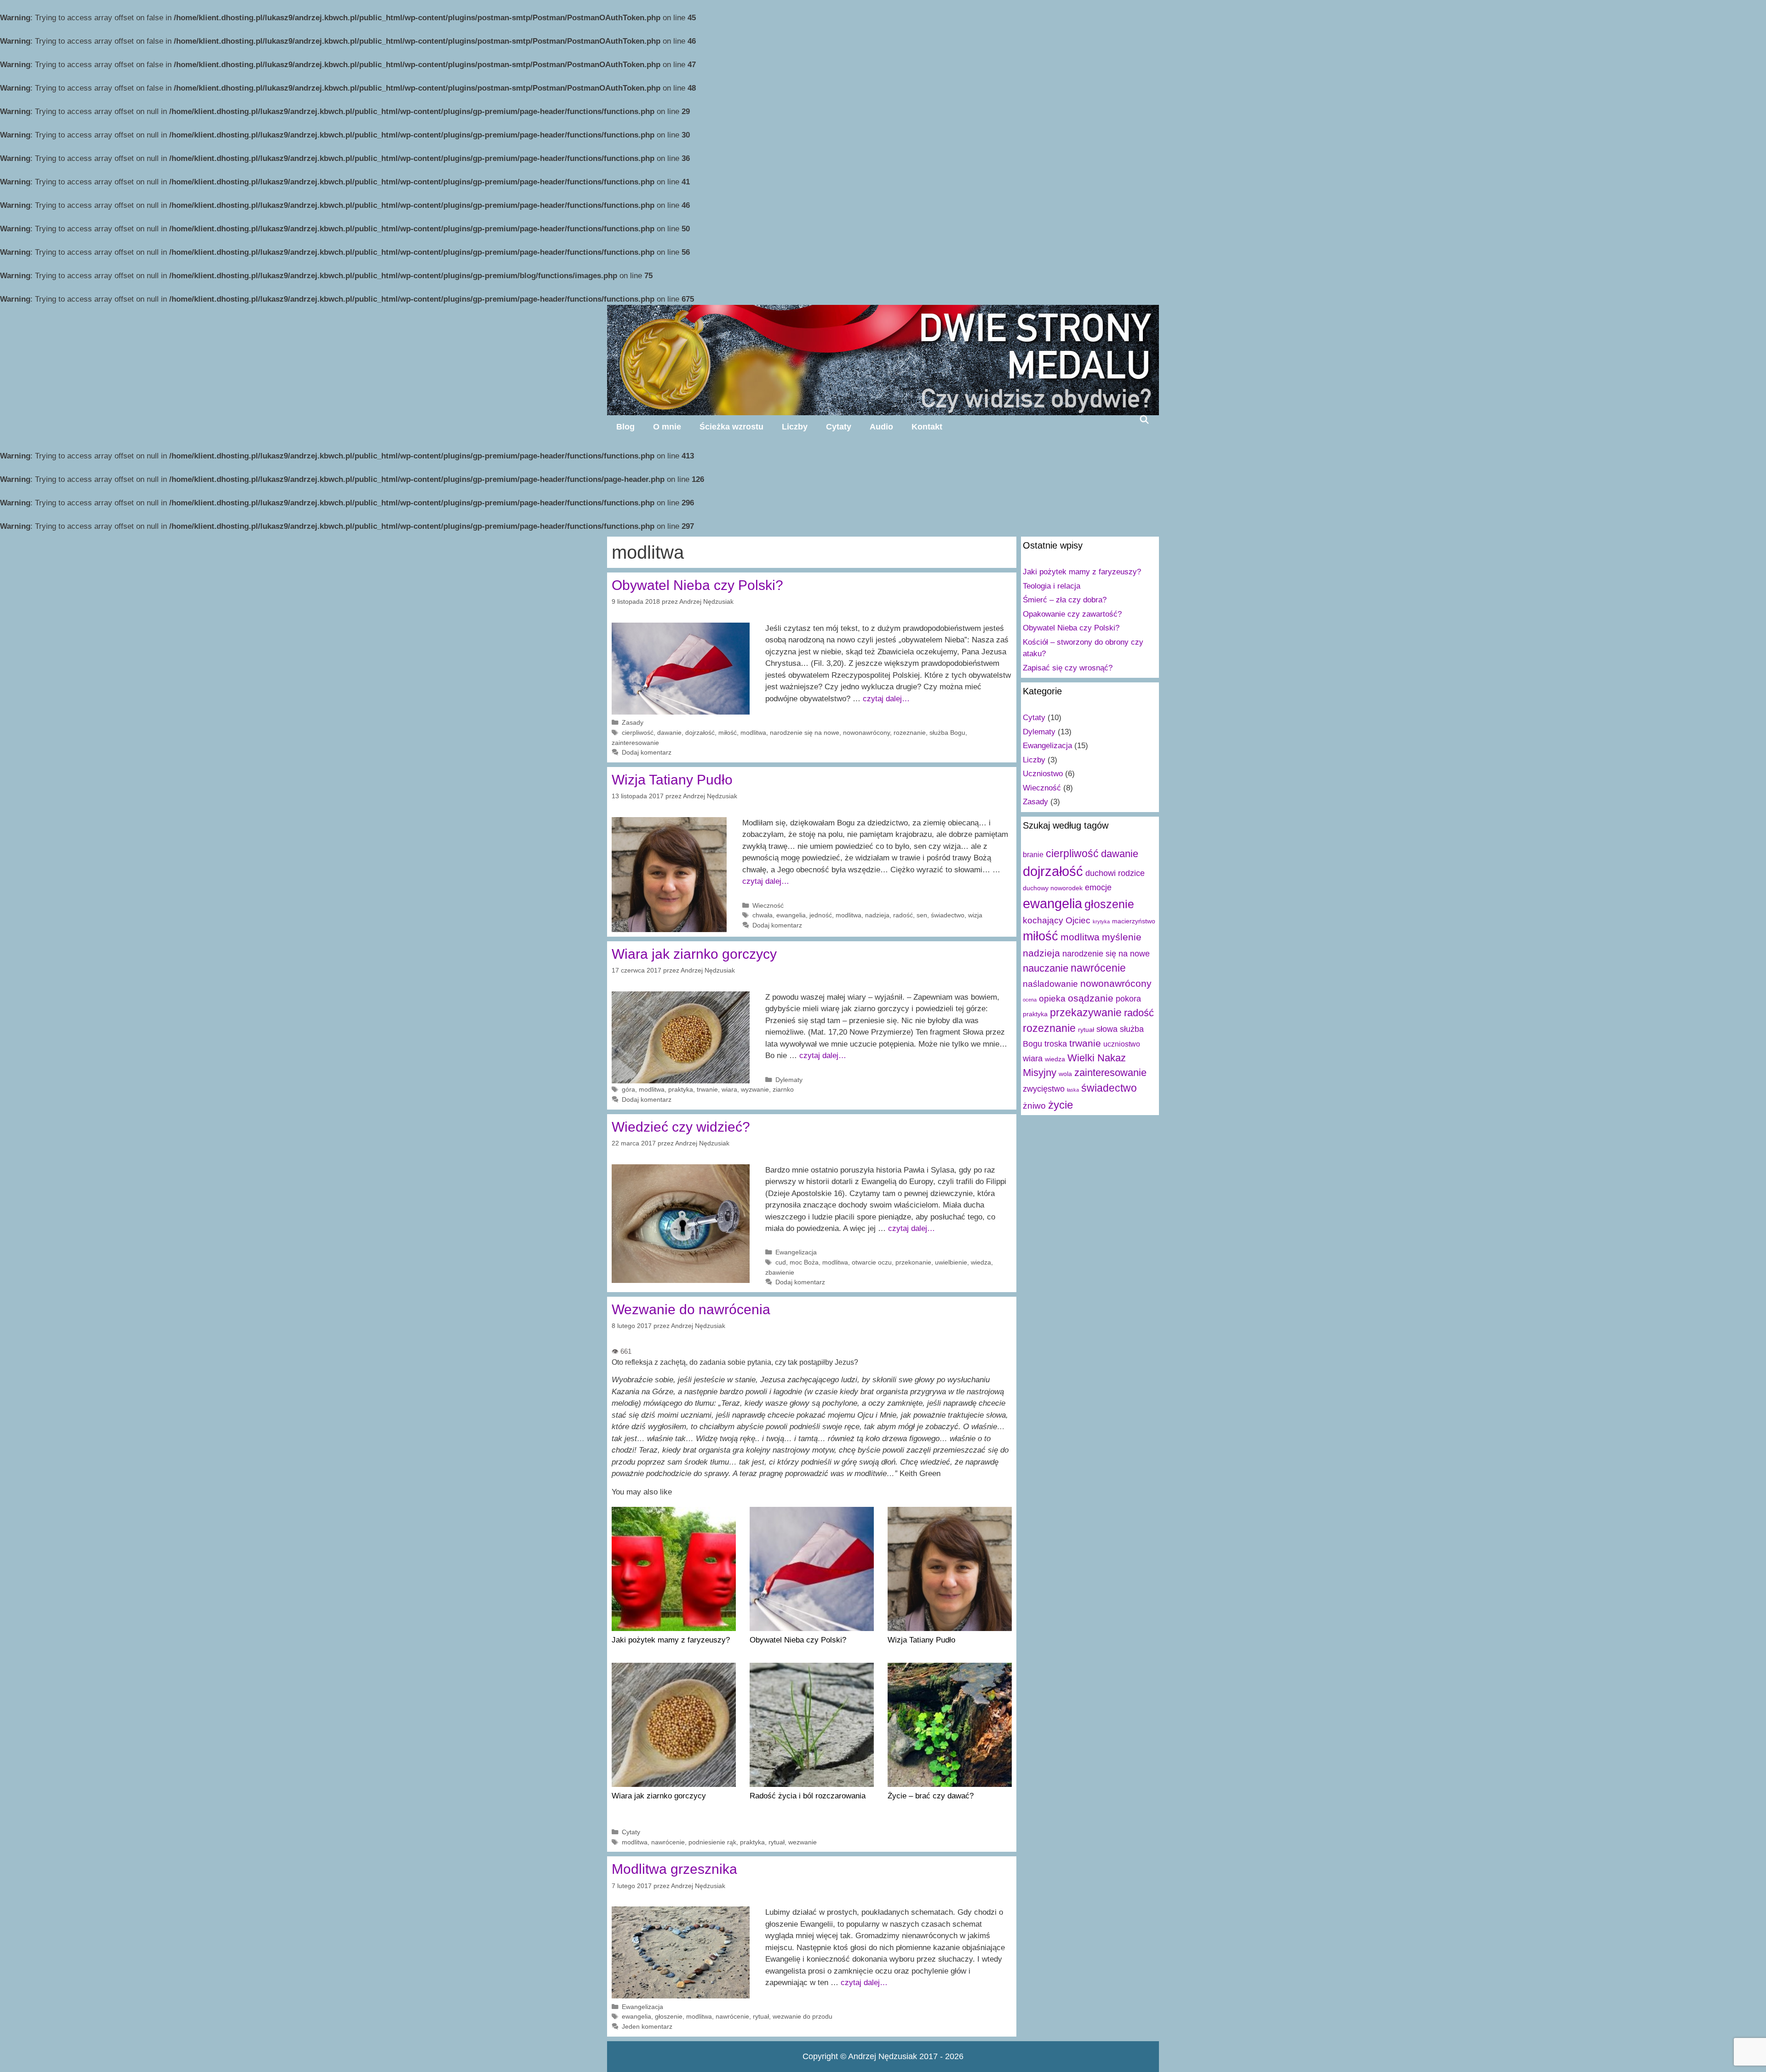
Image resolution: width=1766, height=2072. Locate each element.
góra (628, 1089)
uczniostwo (1122, 1044)
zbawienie (780, 1272)
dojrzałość (700, 733)
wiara (729, 1089)
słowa (1107, 1029)
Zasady (633, 722)
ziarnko (783, 1089)
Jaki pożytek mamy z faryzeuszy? (1082, 572)
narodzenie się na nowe (805, 733)
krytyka (1101, 922)
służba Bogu (947, 733)
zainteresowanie (635, 743)
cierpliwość (638, 733)
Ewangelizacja (796, 1252)
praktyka (681, 1089)
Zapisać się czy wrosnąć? (1068, 668)
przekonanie (913, 1262)
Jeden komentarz (647, 2026)
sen (922, 915)
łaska (1073, 1090)
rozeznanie (910, 733)
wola (1065, 1074)
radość (903, 915)
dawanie (669, 733)
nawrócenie (668, 1842)
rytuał (777, 1842)
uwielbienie (951, 1262)
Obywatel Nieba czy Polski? (697, 585)
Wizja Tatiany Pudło (672, 780)
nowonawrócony (866, 733)
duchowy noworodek (1053, 888)
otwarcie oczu (872, 1262)
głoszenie (669, 2016)
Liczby (795, 427)
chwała (763, 915)
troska (1056, 1044)
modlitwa (753, 733)
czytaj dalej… (886, 699)
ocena (1030, 1000)
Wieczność (768, 905)
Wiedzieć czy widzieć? (681, 1127)
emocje (1098, 887)
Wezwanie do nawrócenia (691, 1309)
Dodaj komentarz (647, 752)
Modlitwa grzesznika (674, 1869)
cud (781, 1262)
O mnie (667, 427)
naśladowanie (1050, 984)
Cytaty (839, 427)
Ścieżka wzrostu (731, 427)
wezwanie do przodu (803, 2016)
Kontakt (927, 427)
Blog (625, 427)
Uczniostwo (1043, 774)
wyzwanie (755, 1089)
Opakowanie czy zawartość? (1072, 614)
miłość (728, 733)
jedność (821, 915)
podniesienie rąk (712, 1842)
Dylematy (789, 1080)
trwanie (707, 1089)
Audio (881, 427)
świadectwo (948, 915)
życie (1061, 1105)
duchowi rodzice (1115, 873)
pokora (1128, 999)
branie (1033, 854)
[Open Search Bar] (1144, 419)
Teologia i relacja (1052, 586)
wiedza (981, 1262)
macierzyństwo (1134, 921)
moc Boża (804, 1262)
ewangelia (791, 915)
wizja (975, 915)
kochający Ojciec (1057, 920)
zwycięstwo (1044, 1089)
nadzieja (877, 915)
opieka (1052, 998)
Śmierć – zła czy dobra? (1065, 600)
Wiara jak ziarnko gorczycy (694, 954)
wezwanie (803, 1842)
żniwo (1034, 1105)
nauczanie (1046, 968)
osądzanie (1091, 998)
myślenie (1122, 937)
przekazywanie (1086, 1013)
